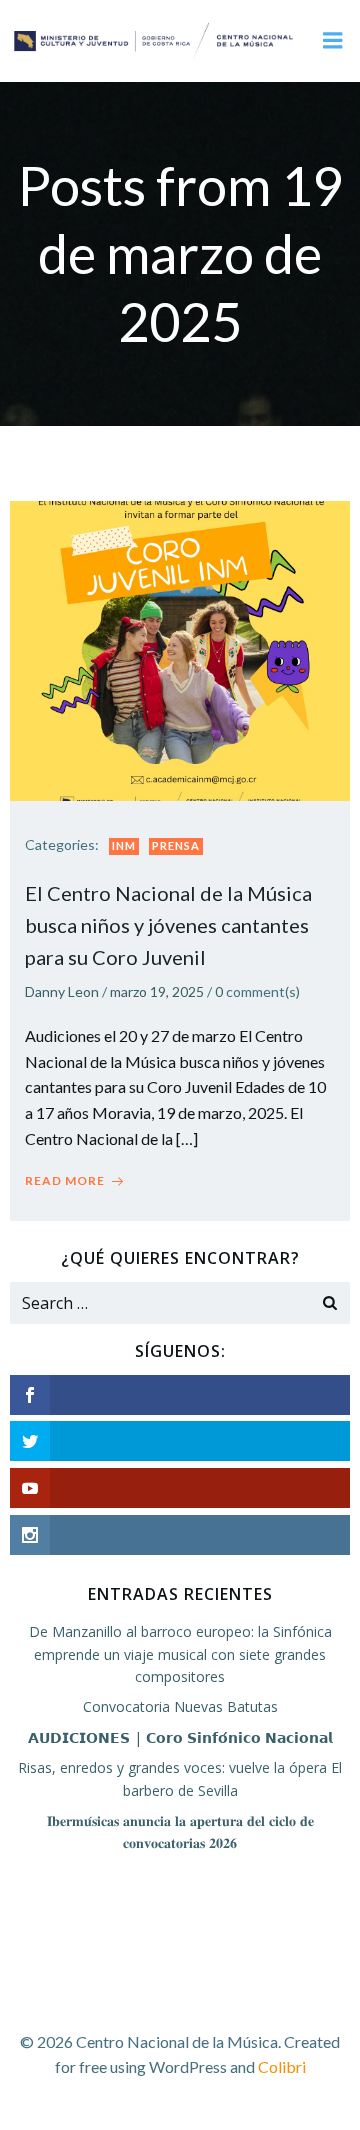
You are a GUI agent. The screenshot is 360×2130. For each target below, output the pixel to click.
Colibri (282, 2066)
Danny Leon (62, 991)
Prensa (176, 845)
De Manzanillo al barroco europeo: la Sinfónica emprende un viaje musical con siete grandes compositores (180, 1654)
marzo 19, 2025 (157, 991)
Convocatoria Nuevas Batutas (180, 1706)
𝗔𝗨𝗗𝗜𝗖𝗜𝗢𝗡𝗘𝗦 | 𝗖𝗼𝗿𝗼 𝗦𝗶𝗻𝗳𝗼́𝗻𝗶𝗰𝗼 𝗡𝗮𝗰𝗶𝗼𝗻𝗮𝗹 (180, 1737)
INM (124, 845)
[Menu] (333, 41)
